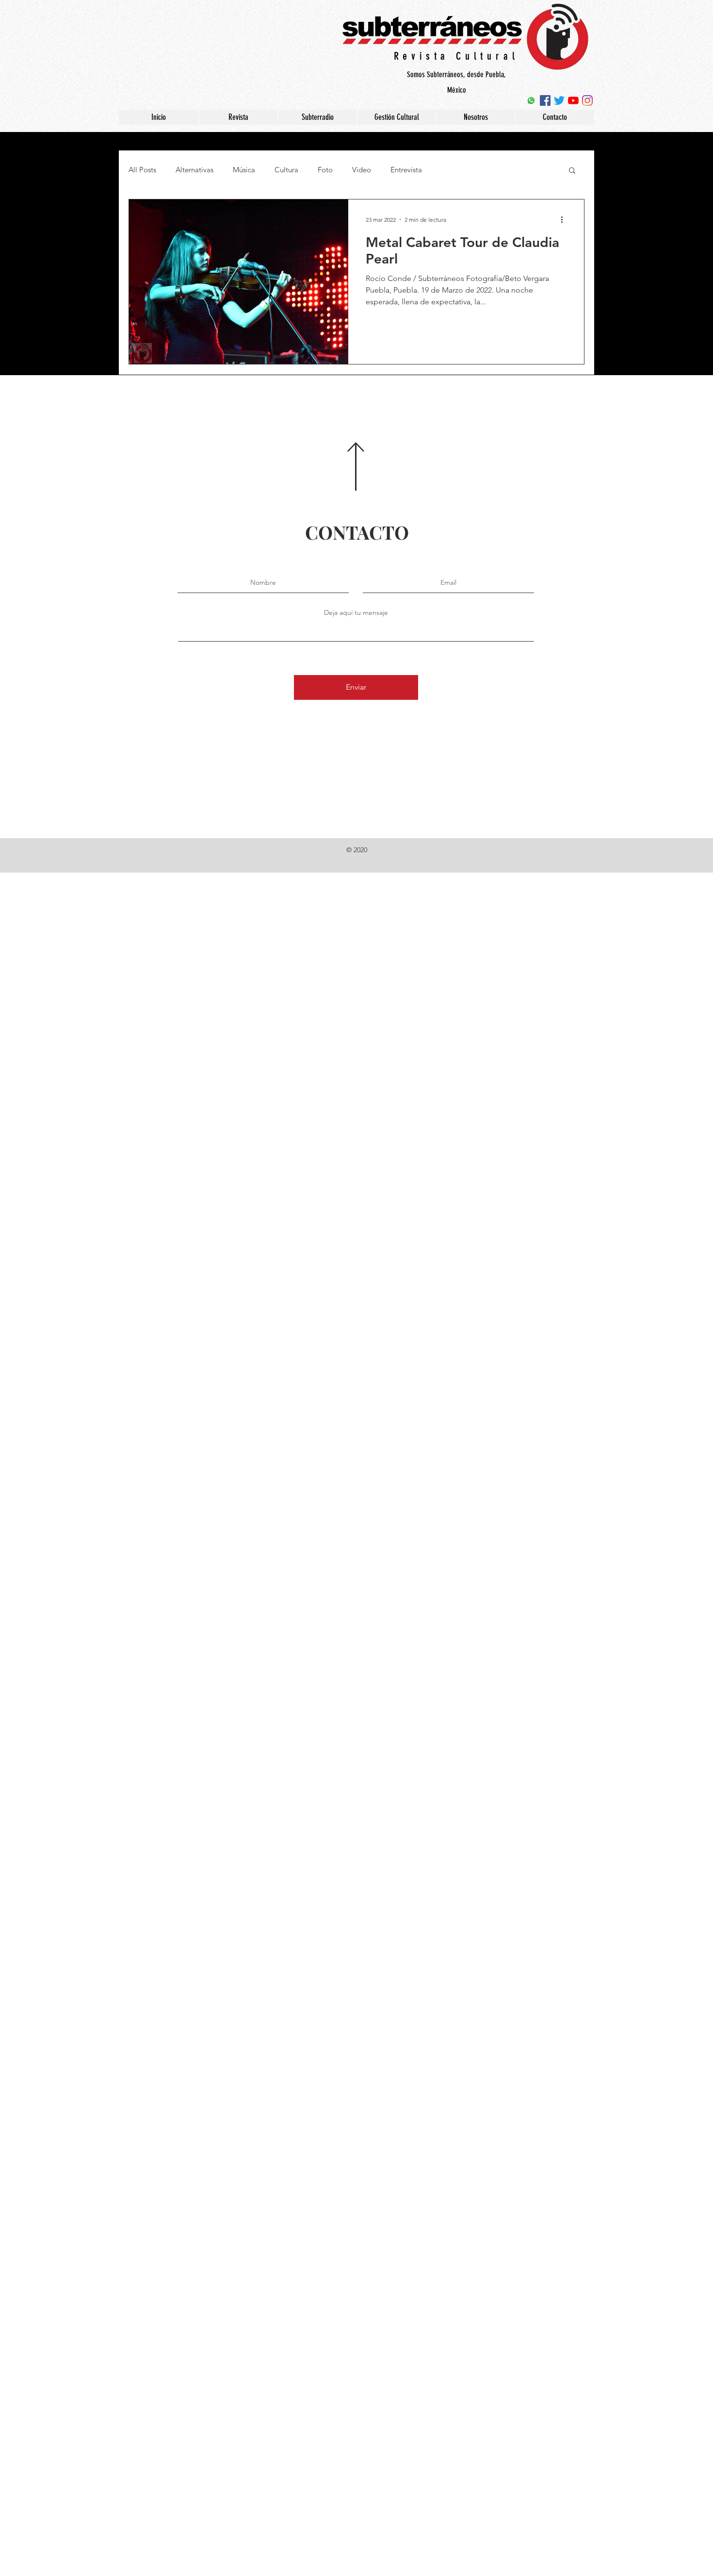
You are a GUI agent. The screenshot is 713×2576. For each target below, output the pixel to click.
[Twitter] (559, 100)
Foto (325, 170)
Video (362, 170)
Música (244, 170)
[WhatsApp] (531, 100)
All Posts (142, 170)
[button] (572, 171)
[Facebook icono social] (545, 100)
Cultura (286, 170)
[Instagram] (587, 100)
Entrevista (406, 170)
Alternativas (194, 170)
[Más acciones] (565, 219)
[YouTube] (573, 100)
